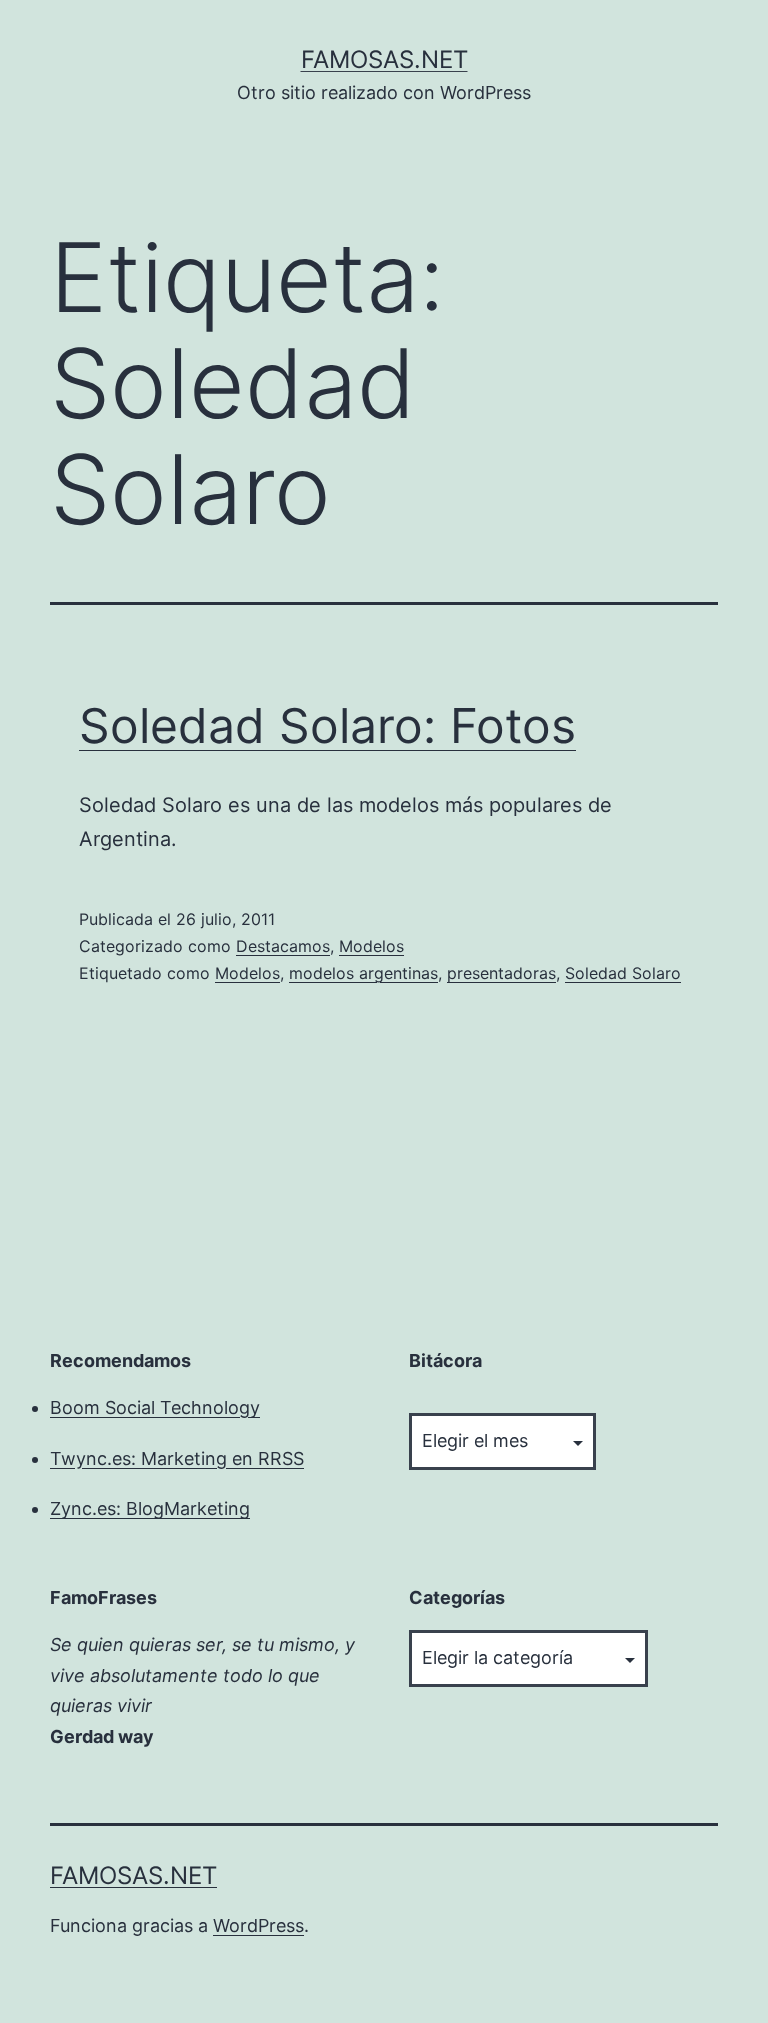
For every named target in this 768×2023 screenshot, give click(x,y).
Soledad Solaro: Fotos (327, 725)
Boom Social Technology (155, 1407)
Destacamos (283, 946)
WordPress (258, 1925)
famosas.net (384, 59)
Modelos (371, 946)
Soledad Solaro (623, 973)
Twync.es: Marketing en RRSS (177, 1458)
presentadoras (501, 973)
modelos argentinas (363, 973)
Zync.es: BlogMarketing (150, 1508)
